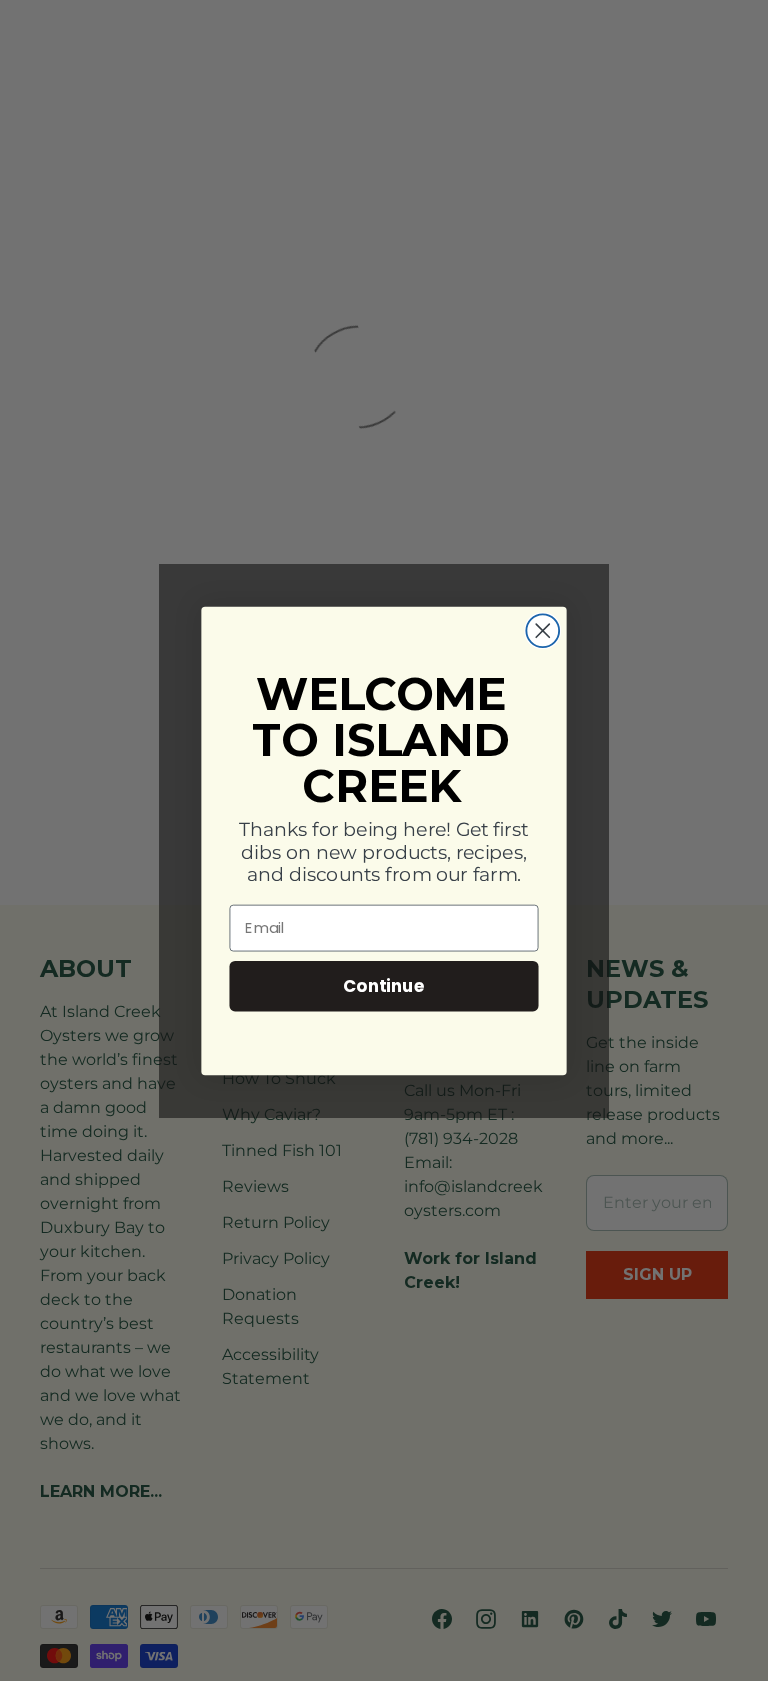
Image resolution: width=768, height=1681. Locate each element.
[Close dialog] (542, 630)
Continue (383, 984)
